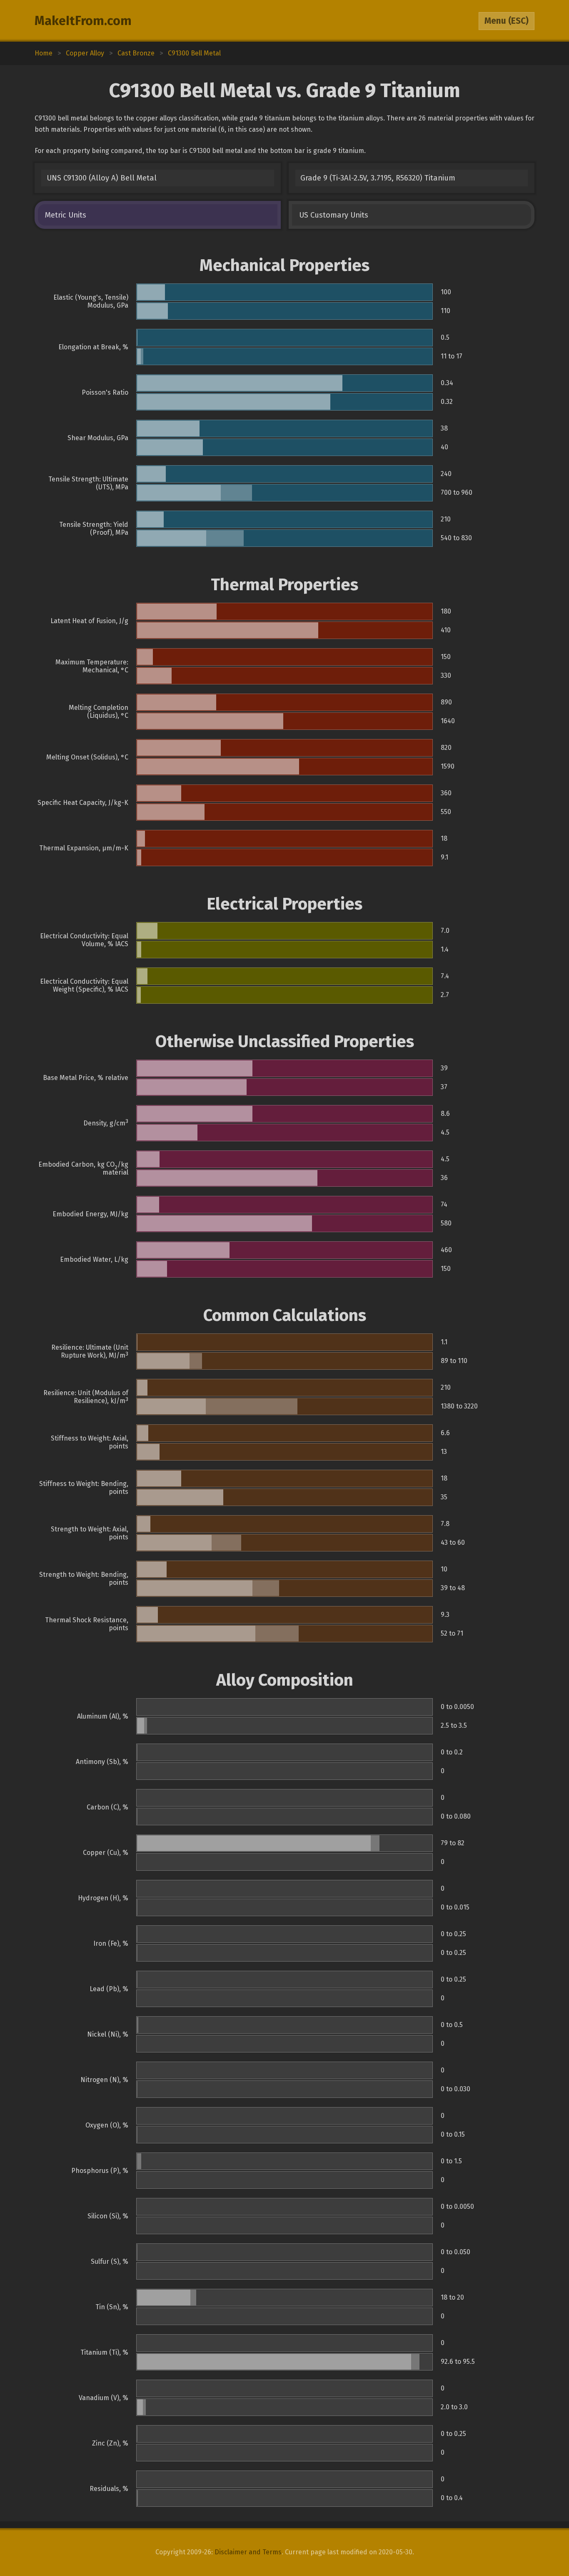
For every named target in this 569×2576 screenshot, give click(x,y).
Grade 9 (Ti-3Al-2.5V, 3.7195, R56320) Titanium (378, 178)
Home (44, 53)
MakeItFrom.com (83, 21)
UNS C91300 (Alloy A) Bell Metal (102, 178)
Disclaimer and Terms (248, 2552)
